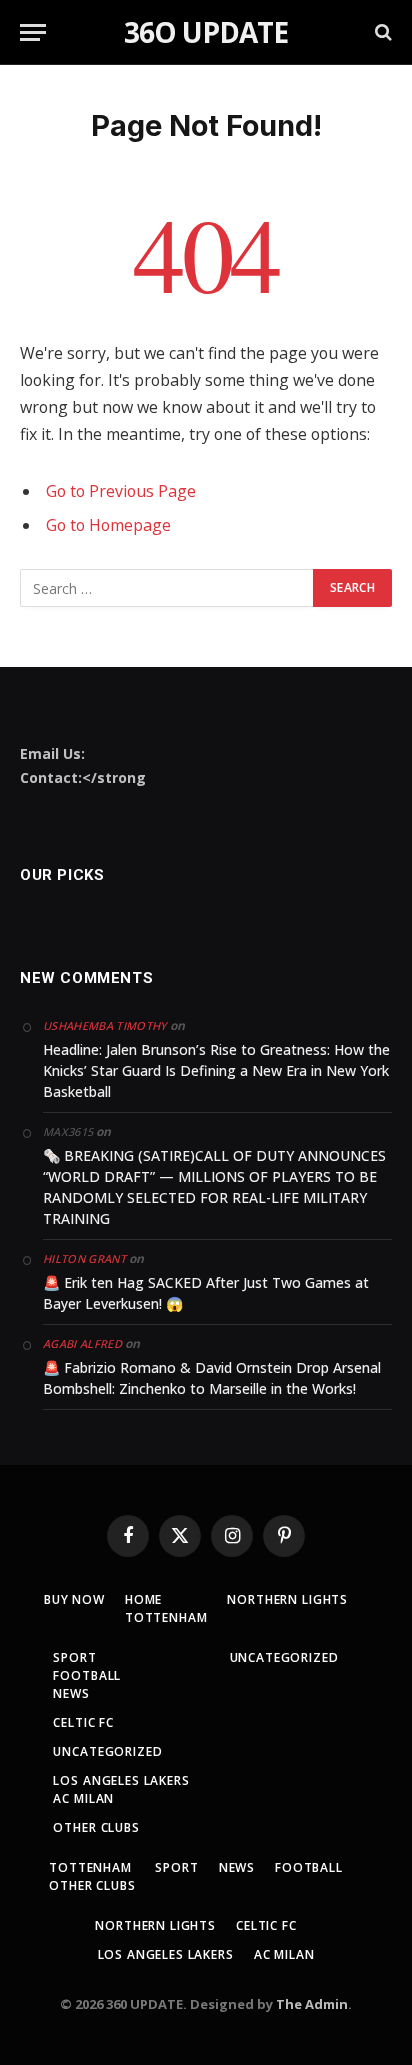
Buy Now (74, 1599)
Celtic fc (83, 1722)
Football (87, 1675)
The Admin (312, 2004)
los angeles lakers (121, 1780)
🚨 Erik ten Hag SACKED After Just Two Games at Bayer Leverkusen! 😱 (206, 1293)
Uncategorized (107, 1751)
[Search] (381, 32)
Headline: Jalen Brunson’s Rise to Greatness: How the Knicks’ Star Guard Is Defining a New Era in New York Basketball (216, 1070)
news (71, 1693)
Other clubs (96, 1827)
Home (143, 1599)
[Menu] (33, 32)
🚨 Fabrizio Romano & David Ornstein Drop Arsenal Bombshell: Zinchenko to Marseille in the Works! (212, 1378)
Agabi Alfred (82, 1343)
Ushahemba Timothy (105, 1025)
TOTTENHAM (166, 1617)
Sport (74, 1657)
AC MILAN (83, 1798)
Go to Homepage (108, 525)
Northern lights (287, 1599)
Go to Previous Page (121, 491)
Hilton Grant (84, 1258)
